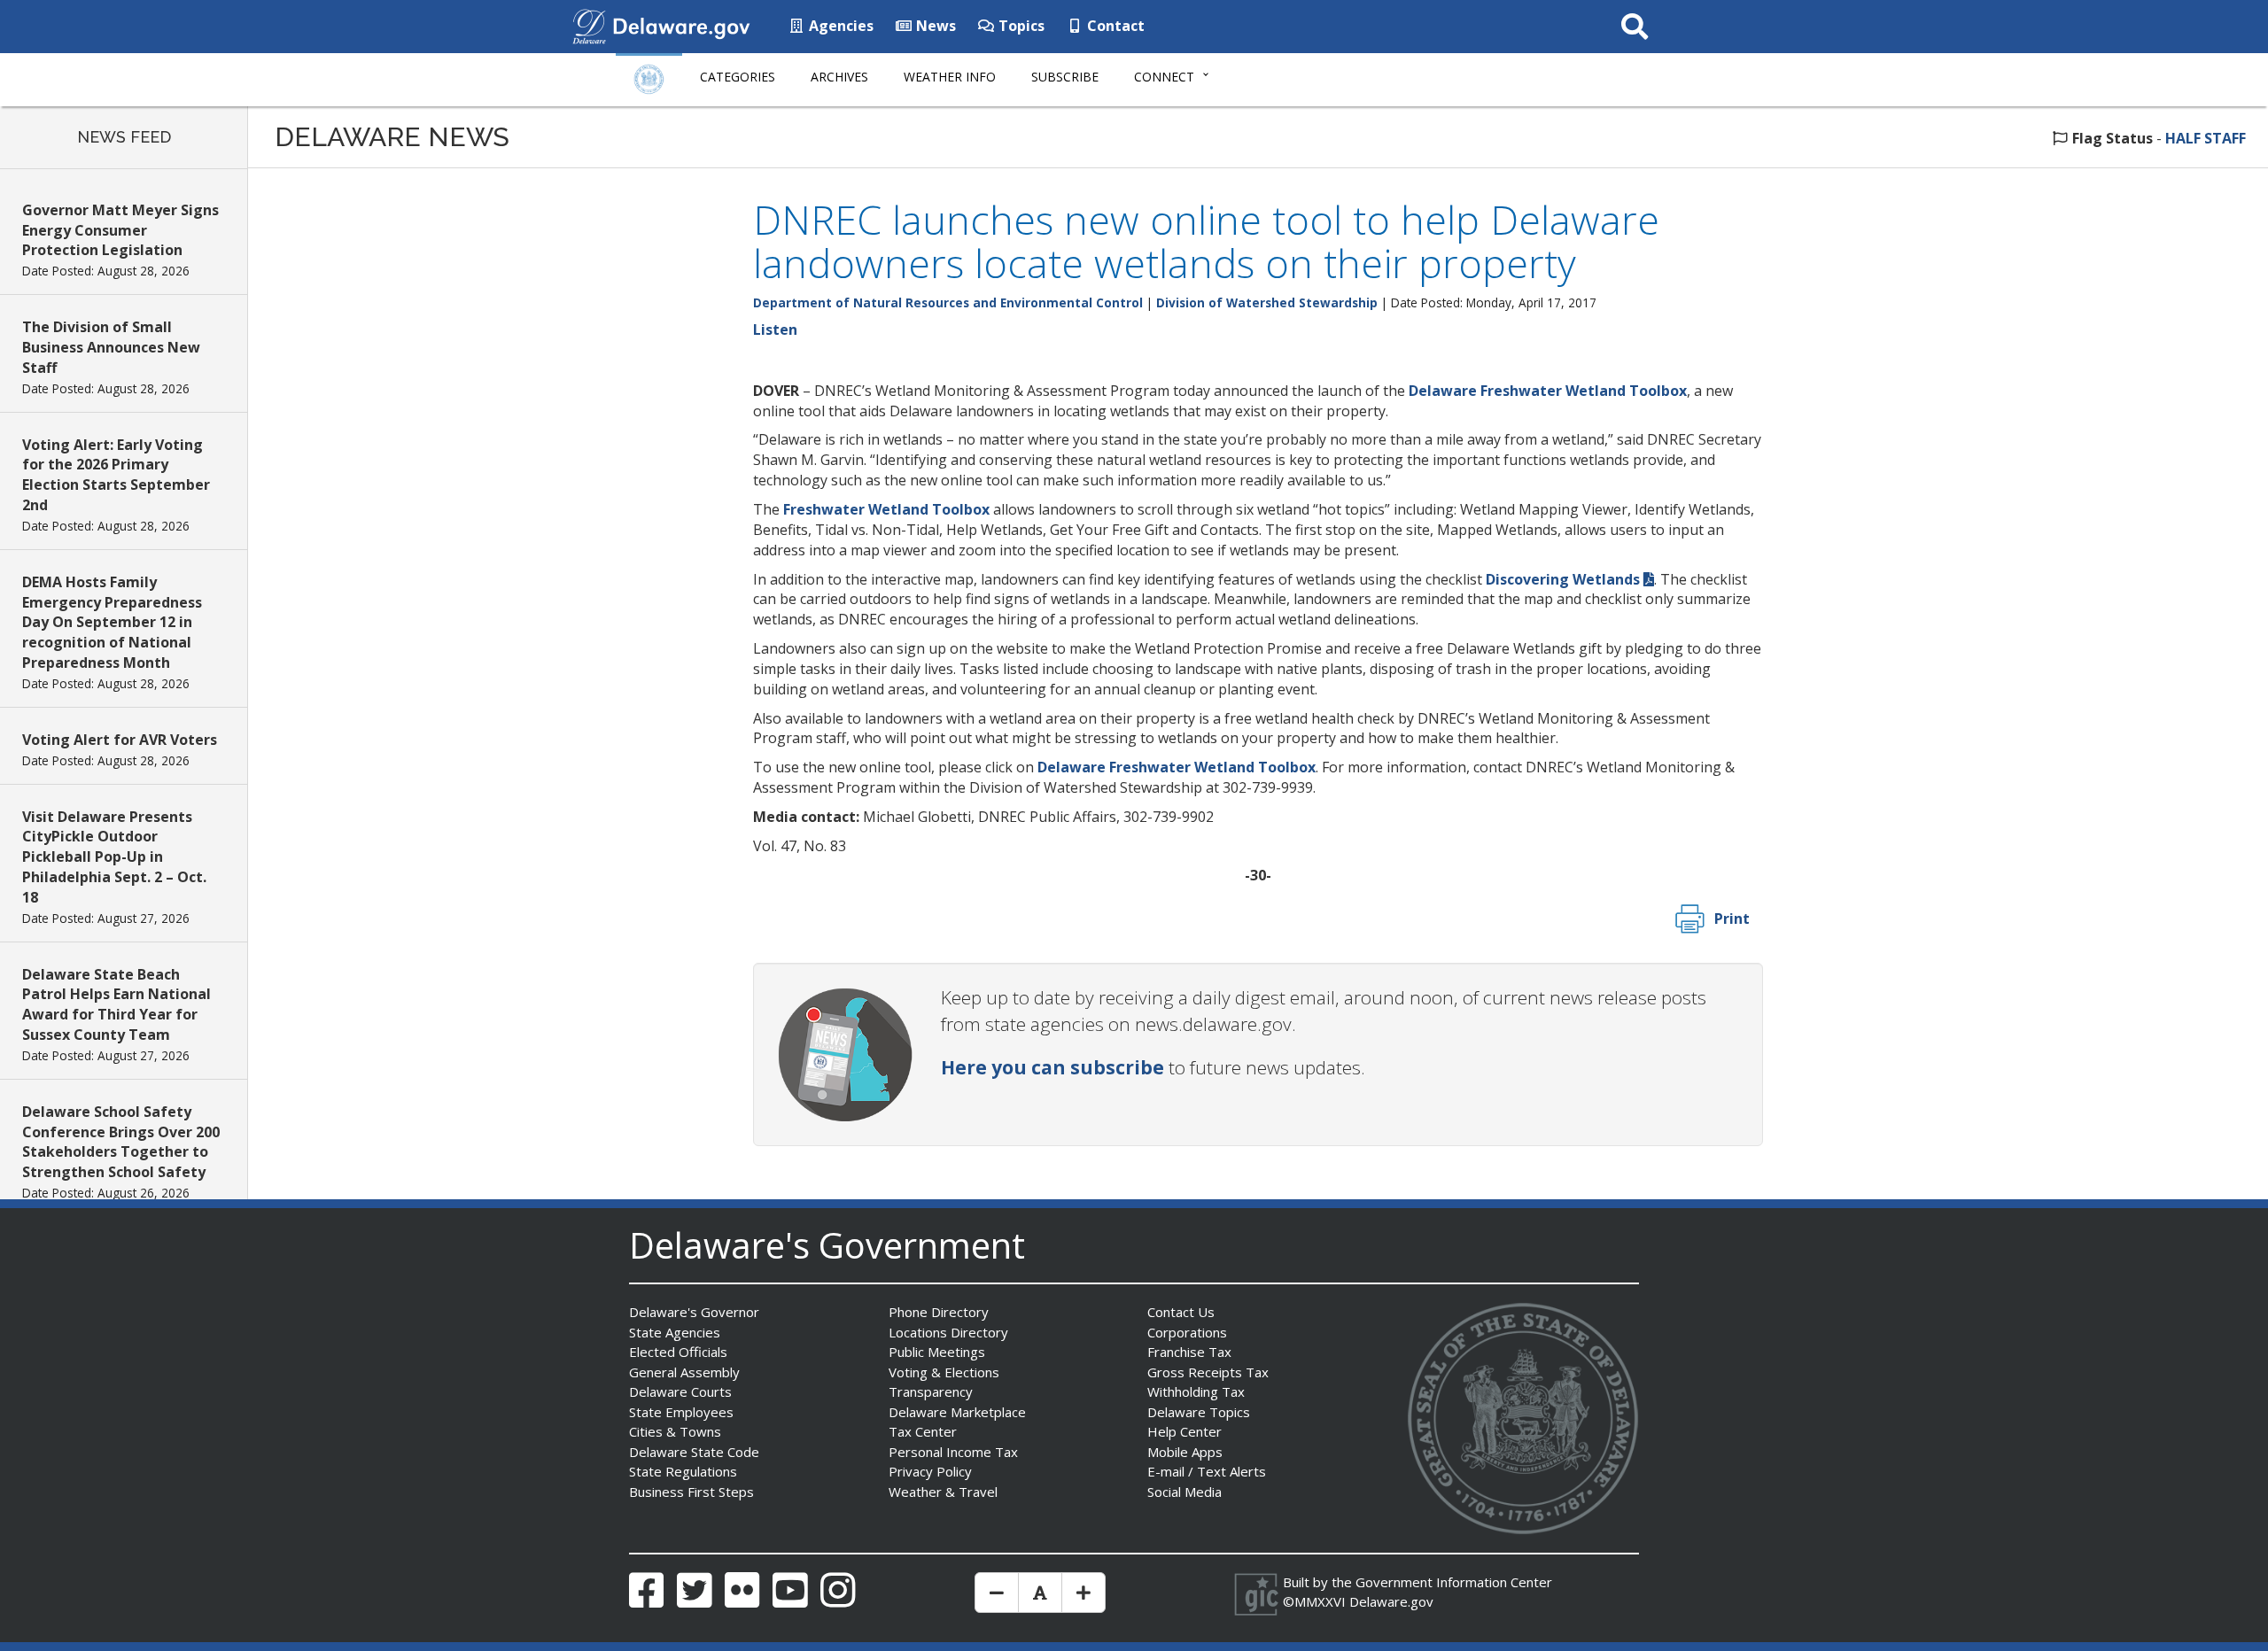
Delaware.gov (1391, 1601)
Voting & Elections (944, 1372)
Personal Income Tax (953, 1452)
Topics (1020, 26)
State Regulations (683, 1471)
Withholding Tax (1196, 1391)
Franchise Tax (1189, 1352)
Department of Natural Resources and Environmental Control (948, 302)
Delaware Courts (680, 1391)
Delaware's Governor (694, 1312)
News (934, 26)
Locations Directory (948, 1332)
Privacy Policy (930, 1471)
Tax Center (923, 1431)
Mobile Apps (1185, 1452)
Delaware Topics (1199, 1412)
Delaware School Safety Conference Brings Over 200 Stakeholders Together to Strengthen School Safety (121, 1142)
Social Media (1184, 1492)
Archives (839, 77)
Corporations (1187, 1332)
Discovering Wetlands (1563, 579)
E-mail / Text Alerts (1207, 1471)
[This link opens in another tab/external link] (589, 25)
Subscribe (1065, 77)
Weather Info (950, 77)
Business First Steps (691, 1492)
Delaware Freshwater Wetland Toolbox (1548, 391)
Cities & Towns (675, 1431)
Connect (1164, 77)
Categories (738, 77)
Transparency (931, 1391)
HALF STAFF (2206, 138)
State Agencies (675, 1332)
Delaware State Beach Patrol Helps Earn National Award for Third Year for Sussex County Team (117, 1005)
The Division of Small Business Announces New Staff (111, 347)
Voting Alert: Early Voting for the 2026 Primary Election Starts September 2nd (116, 475)
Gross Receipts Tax (1208, 1372)
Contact (1114, 26)
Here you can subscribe (1052, 1067)
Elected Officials (678, 1352)
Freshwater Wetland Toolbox (886, 509)
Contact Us (1181, 1312)
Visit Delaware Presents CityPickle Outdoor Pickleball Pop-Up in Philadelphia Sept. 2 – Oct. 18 (114, 857)
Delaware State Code (694, 1452)
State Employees (681, 1412)
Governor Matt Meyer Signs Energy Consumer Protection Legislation (120, 230)
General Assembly (684, 1372)
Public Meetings (937, 1352)
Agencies (839, 26)
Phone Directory (939, 1312)
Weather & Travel (943, 1492)
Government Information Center (1454, 1582)
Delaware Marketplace (957, 1412)
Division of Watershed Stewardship (1267, 302)
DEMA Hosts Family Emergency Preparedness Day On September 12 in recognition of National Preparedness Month (112, 622)
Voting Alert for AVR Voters (120, 740)
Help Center (1184, 1431)
